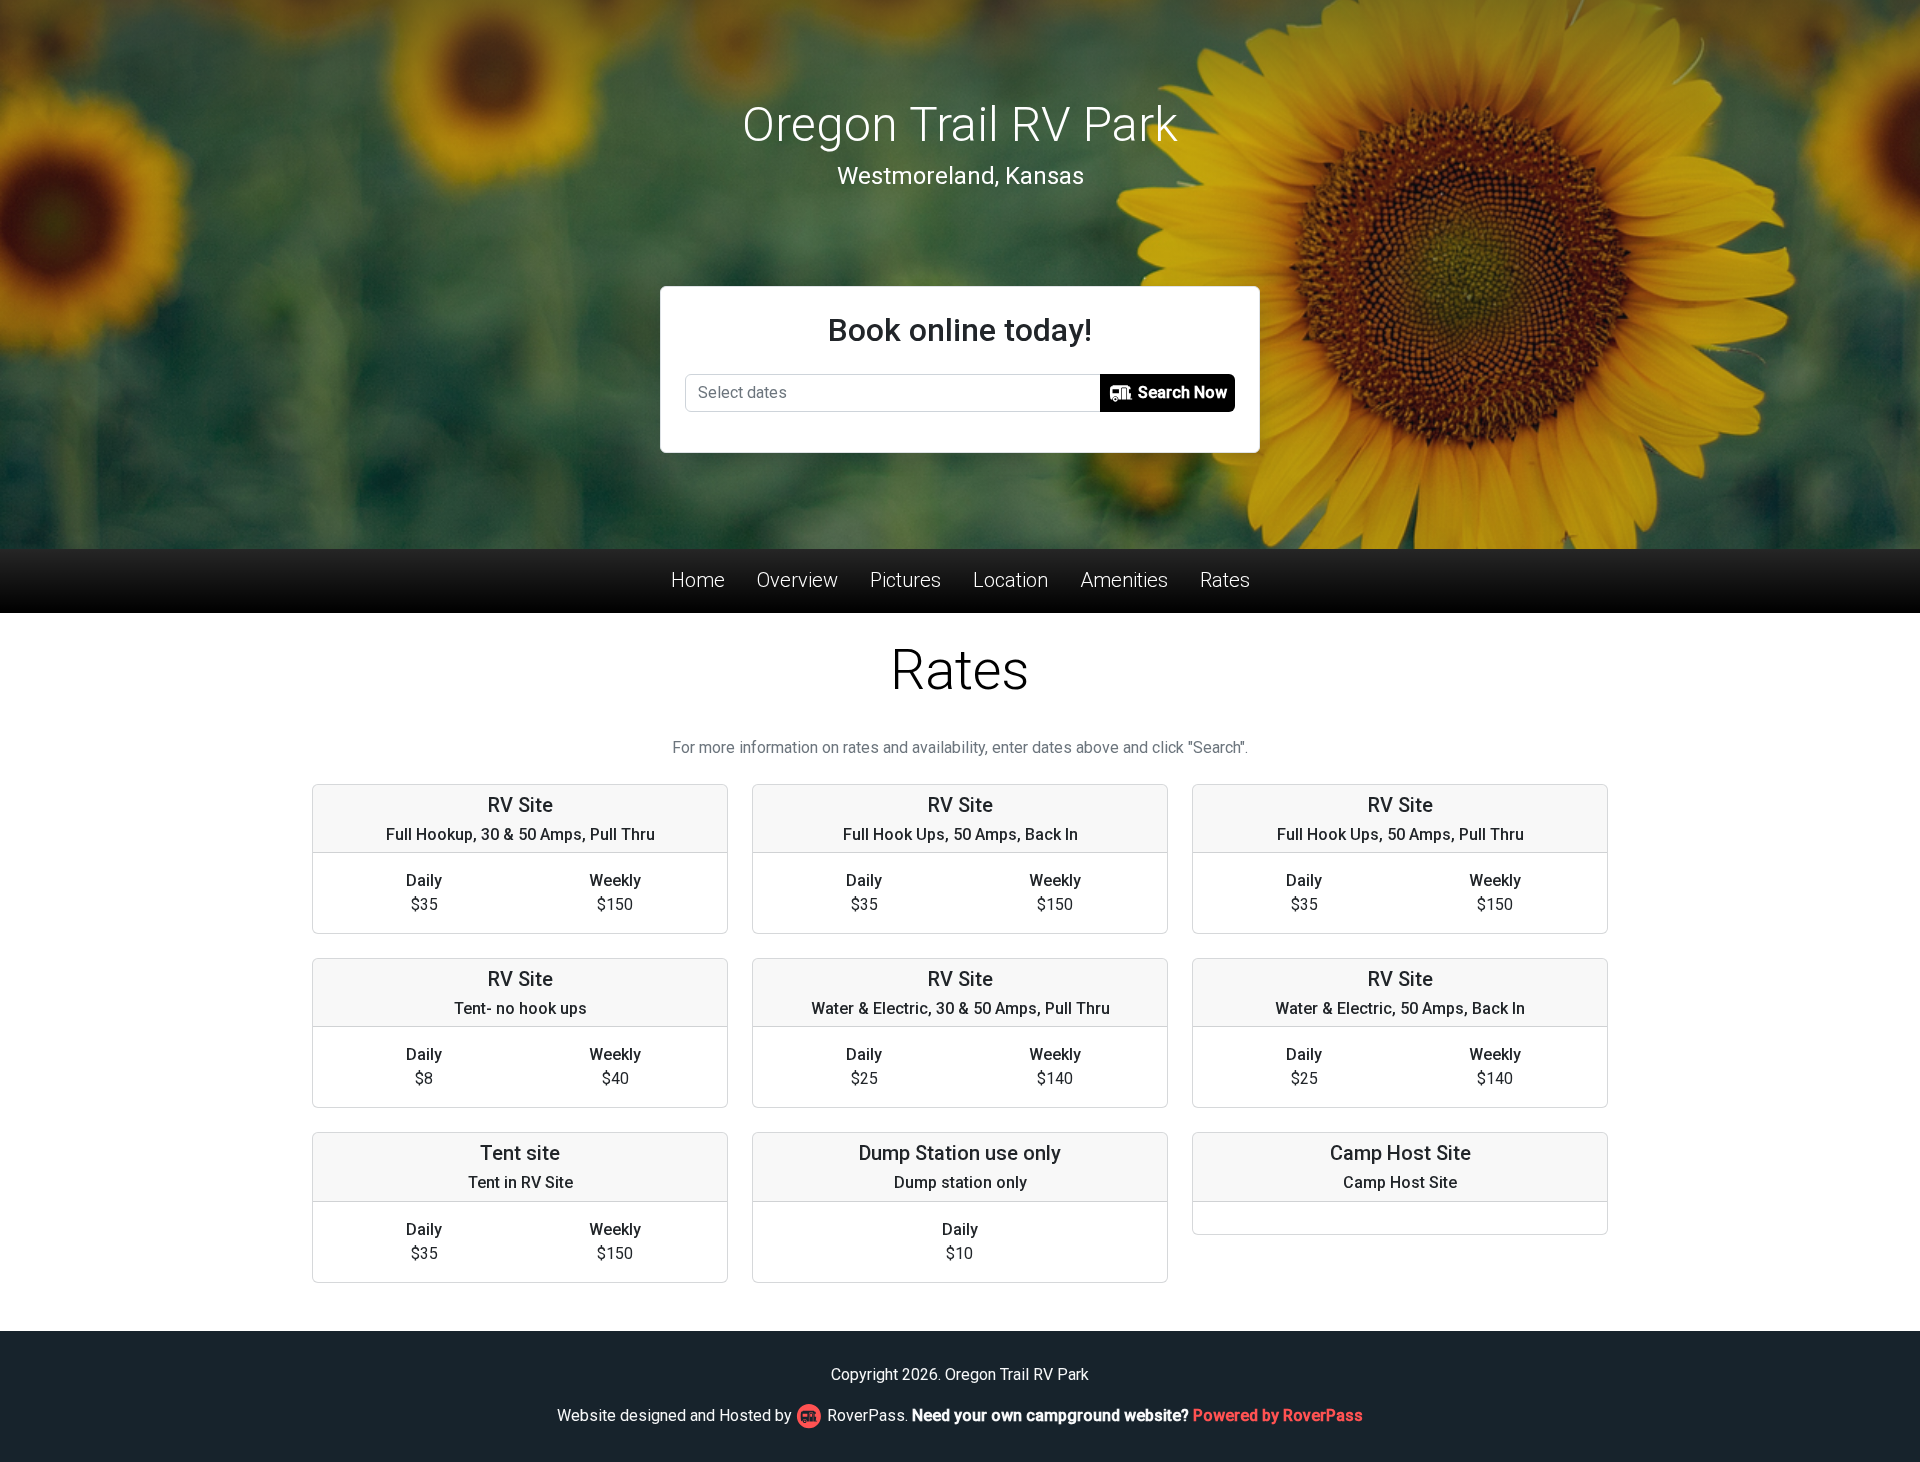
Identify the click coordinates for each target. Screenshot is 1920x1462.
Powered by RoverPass (1278, 1415)
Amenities (1124, 580)
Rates (1225, 580)
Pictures (905, 580)
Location (1010, 580)
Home (698, 580)
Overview (797, 580)
